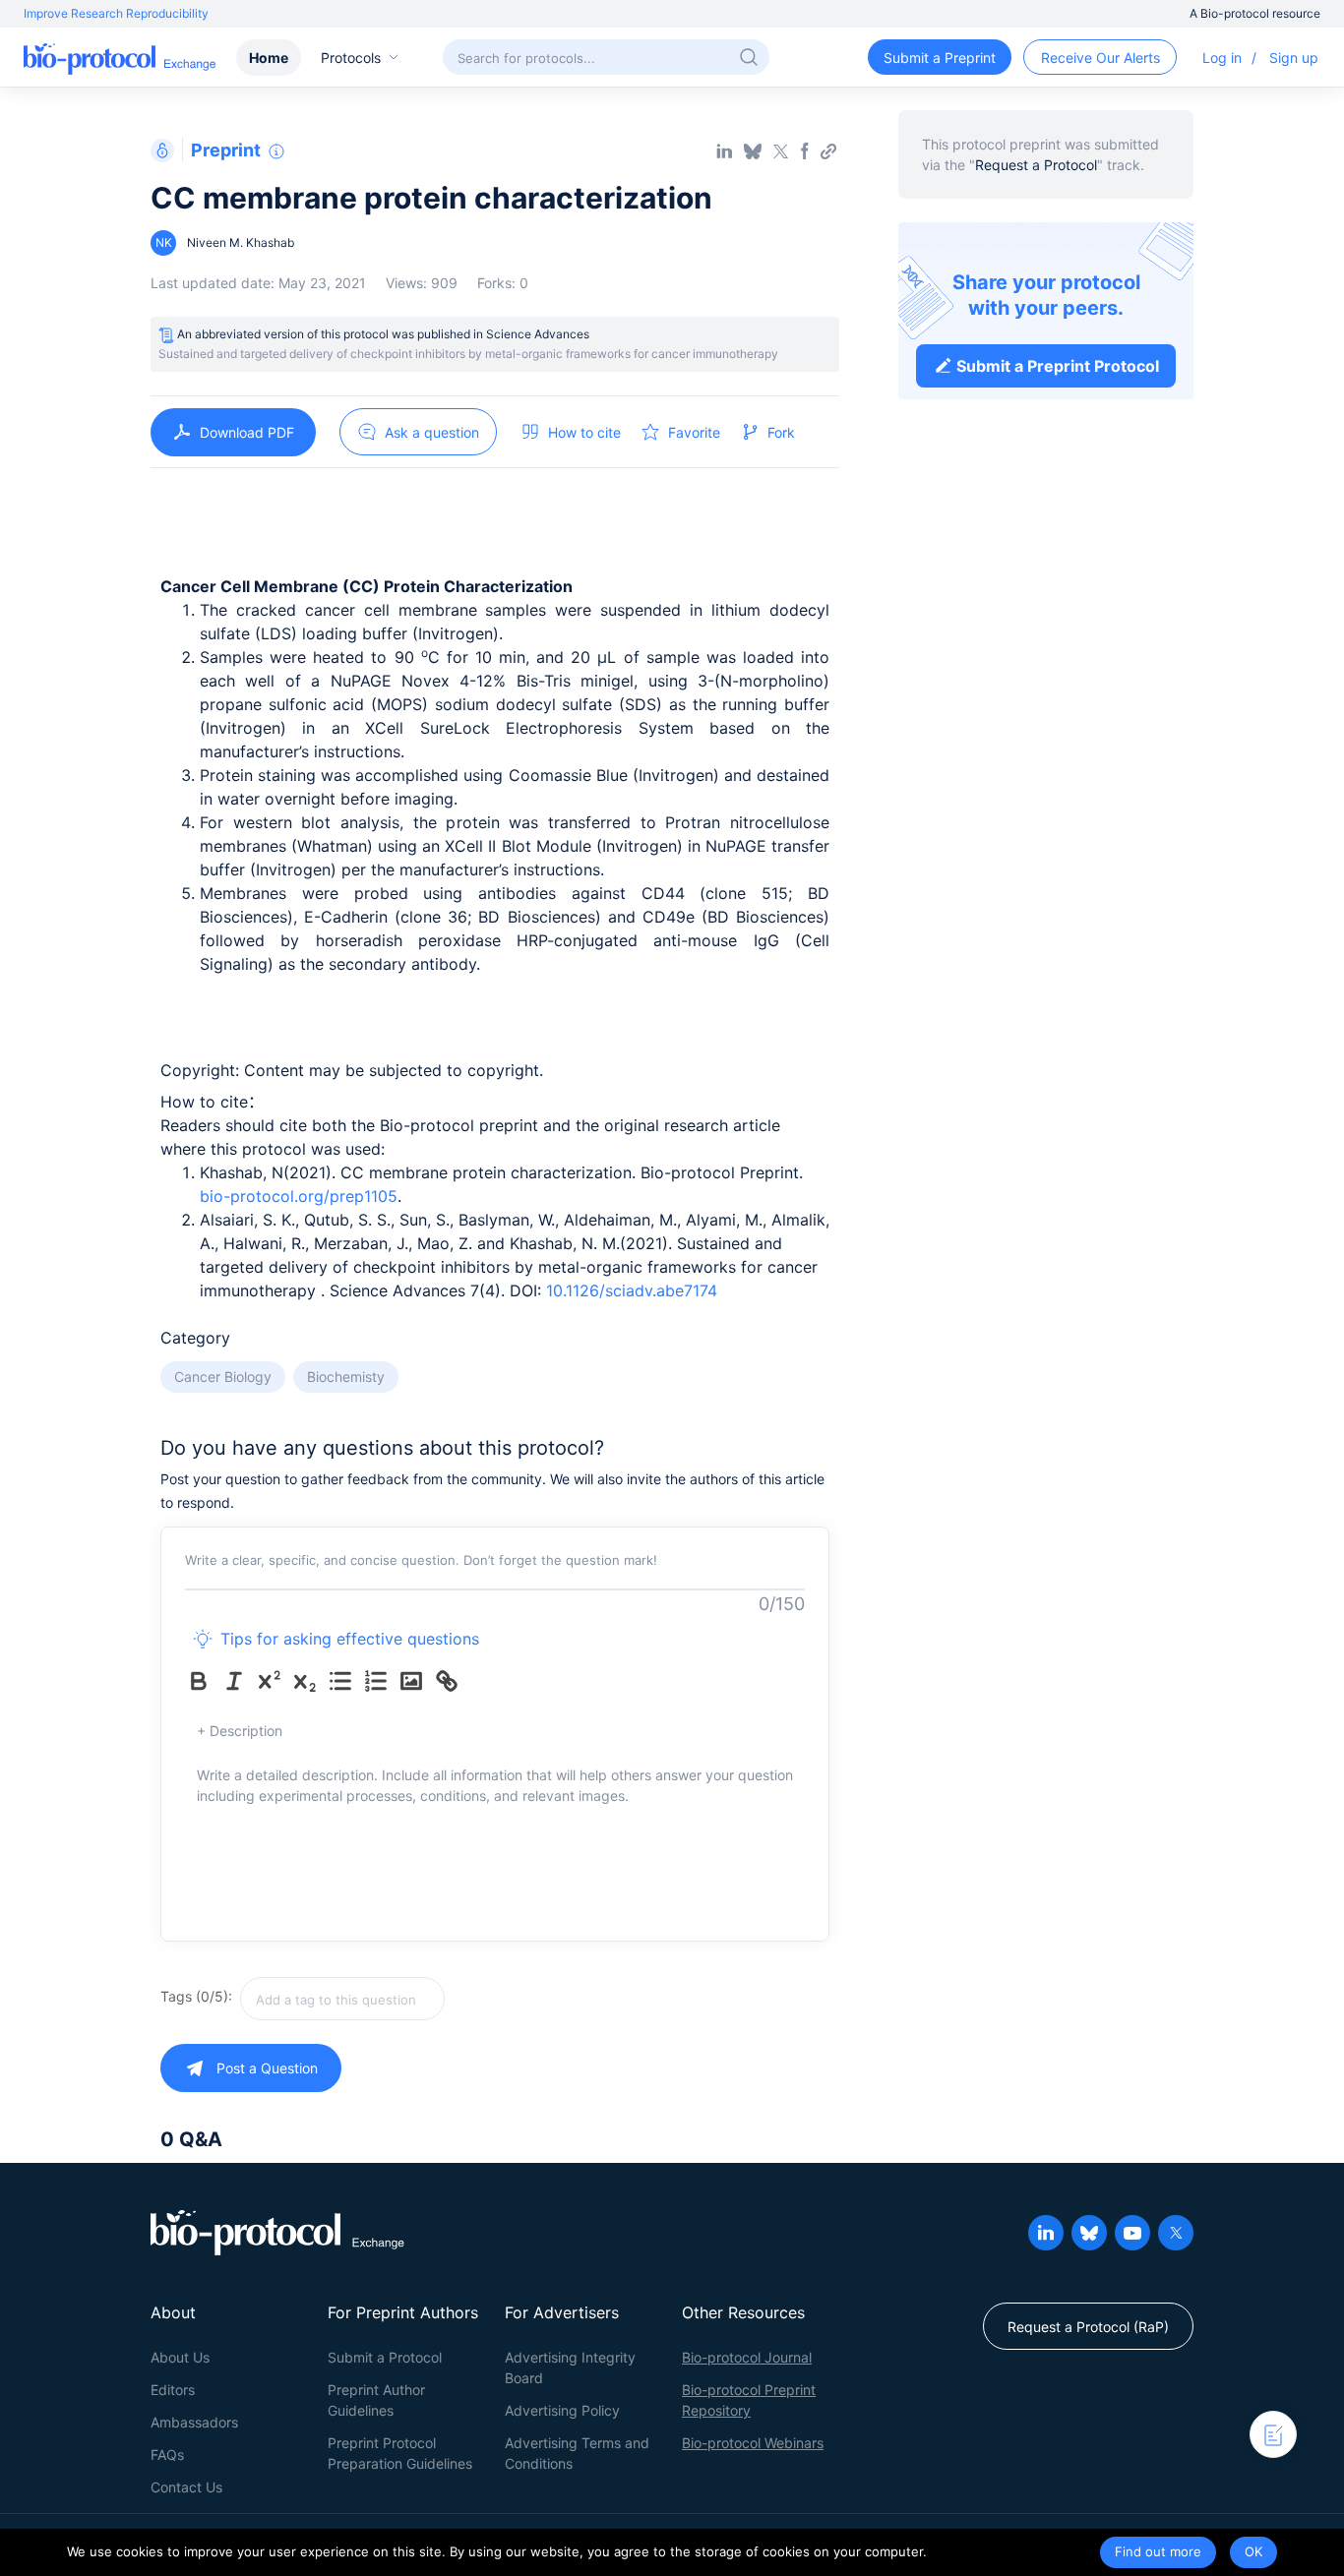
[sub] (309, 1681)
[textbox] (342, 1999)
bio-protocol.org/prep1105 (299, 1196)
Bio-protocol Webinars (753, 2443)
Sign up (1294, 58)
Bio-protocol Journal (747, 2357)
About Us (180, 2357)
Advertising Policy (562, 2410)
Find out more (1158, 2551)
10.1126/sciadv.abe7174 (632, 1290)
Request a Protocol (1036, 165)
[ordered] (380, 1681)
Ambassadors (194, 2422)
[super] (274, 1681)
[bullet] (344, 1681)
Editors (173, 2390)
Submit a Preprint (940, 58)
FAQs (167, 2455)
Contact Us (186, 2487)
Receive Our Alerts (1100, 58)
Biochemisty (346, 1377)
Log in (1222, 58)
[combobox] (412, 1999)
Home (269, 58)
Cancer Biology (223, 1377)
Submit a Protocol (385, 2357)
